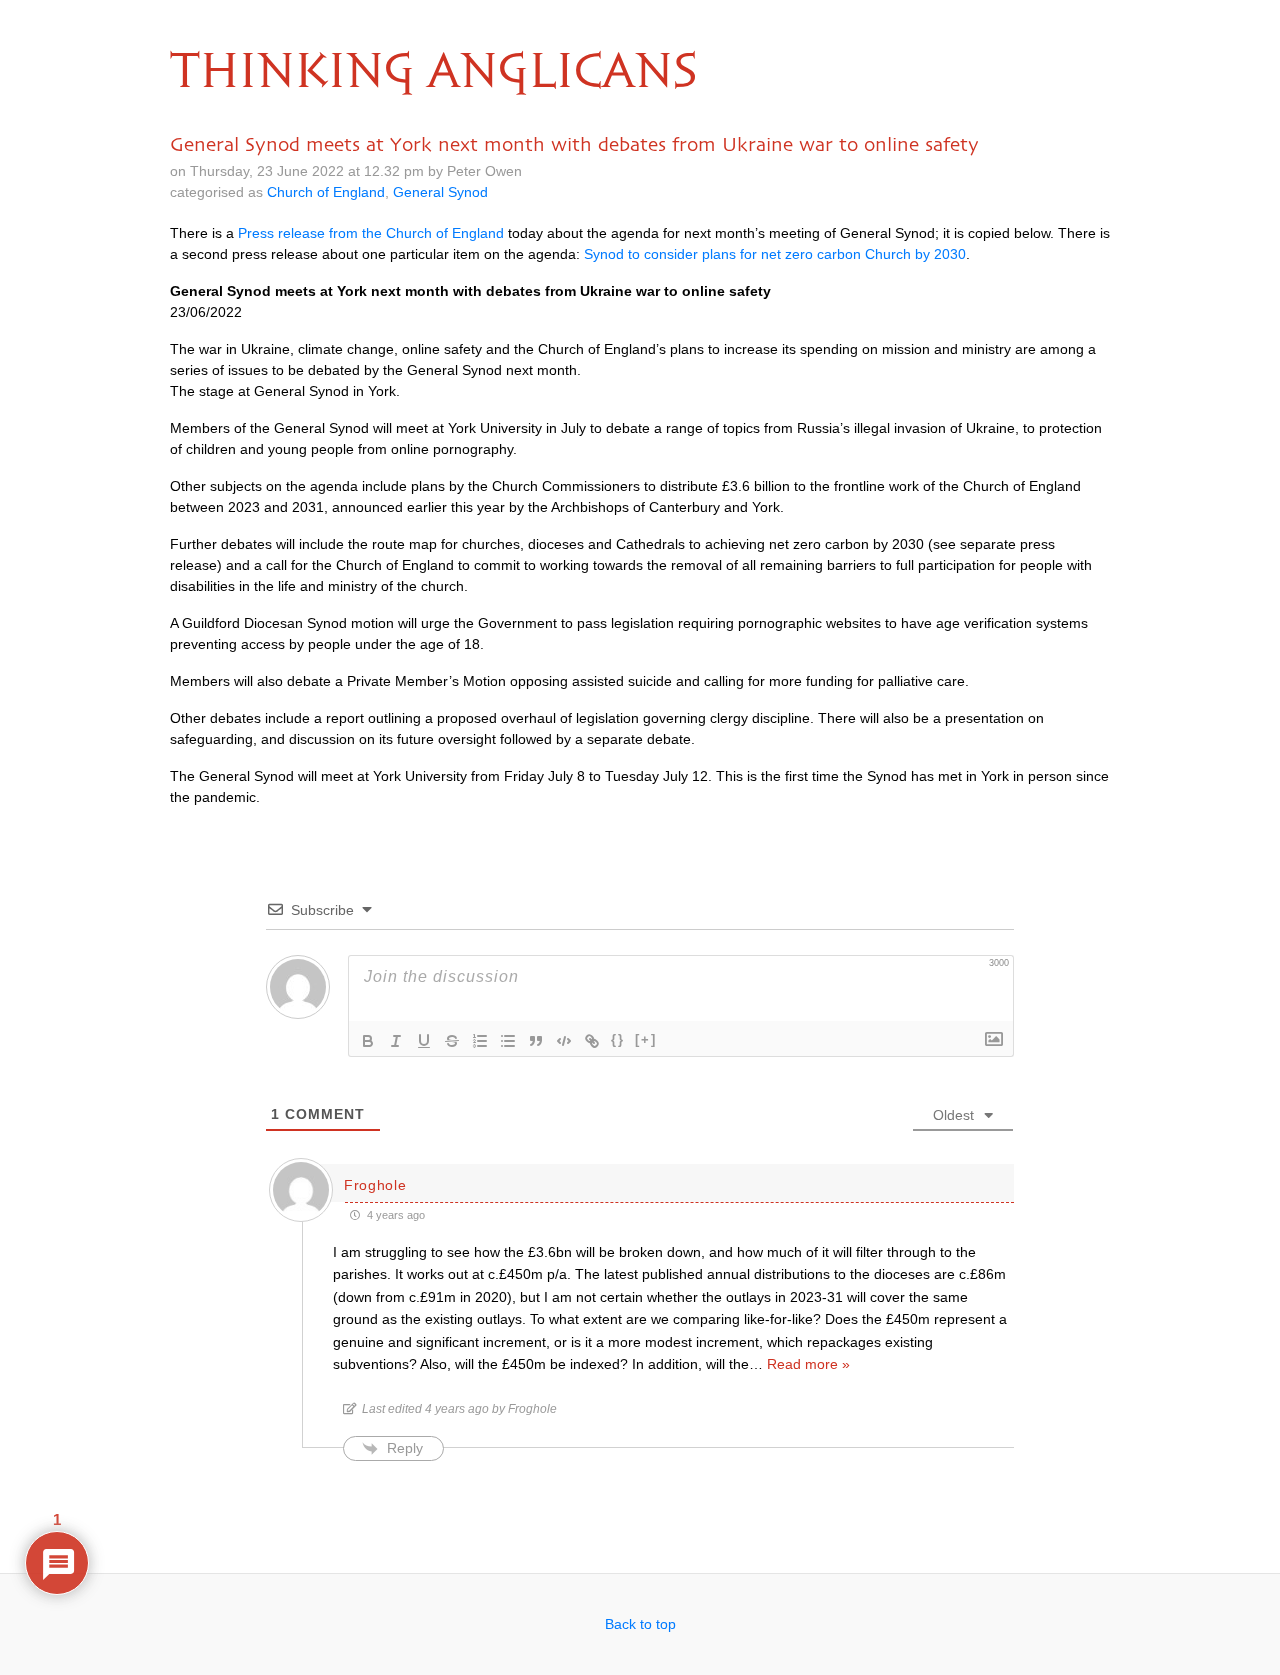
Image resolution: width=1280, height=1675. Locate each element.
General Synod (440, 192)
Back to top (640, 1624)
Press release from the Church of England (371, 233)
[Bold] (368, 1041)
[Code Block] (564, 1041)
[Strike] (452, 1041)
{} (618, 1039)
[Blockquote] (536, 1041)
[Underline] (424, 1041)
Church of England (326, 192)
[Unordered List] (508, 1041)
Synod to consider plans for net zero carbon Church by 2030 (775, 254)
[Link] (592, 1041)
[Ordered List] (480, 1041)
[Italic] (396, 1041)
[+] (646, 1039)
